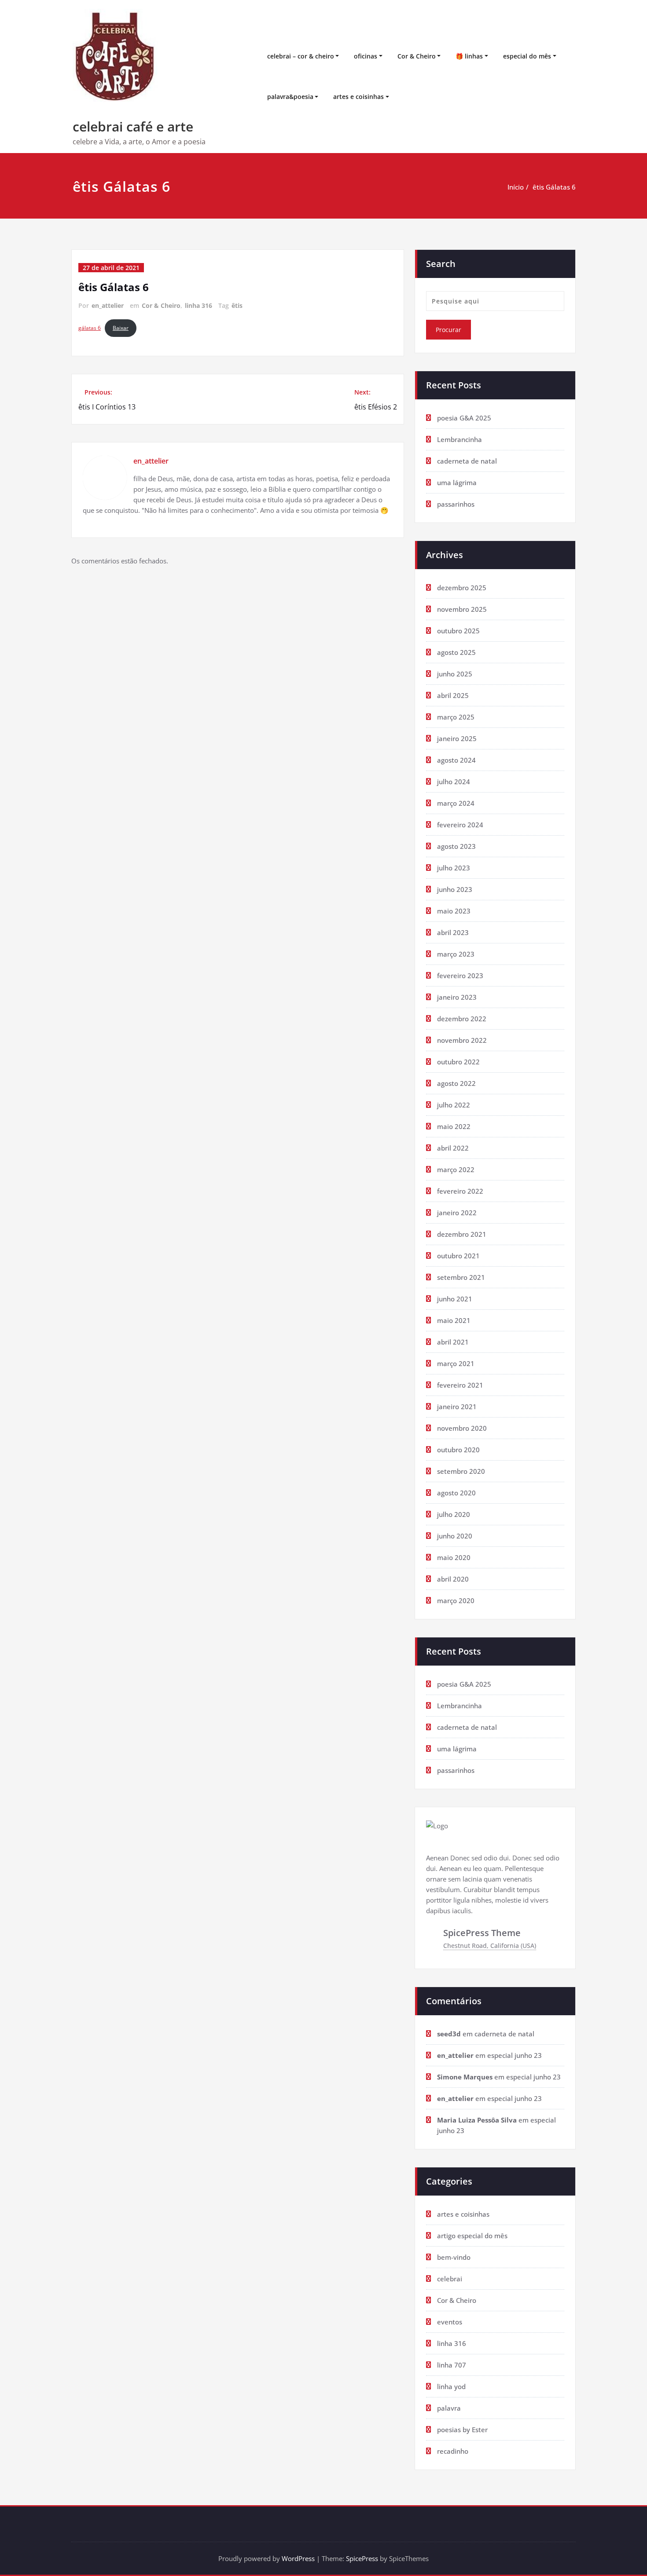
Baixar (121, 328)
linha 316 (199, 305)
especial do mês (527, 56)
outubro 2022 (458, 1062)
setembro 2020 (461, 1471)
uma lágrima (457, 482)
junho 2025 (455, 674)
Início (516, 187)
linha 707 (452, 2365)
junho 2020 (455, 1536)
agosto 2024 (456, 760)
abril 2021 (453, 1342)
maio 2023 (454, 911)
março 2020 (456, 1600)
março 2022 (456, 1169)
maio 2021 (454, 1320)
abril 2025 (453, 695)
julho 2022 (454, 1105)
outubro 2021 (458, 1256)
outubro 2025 (458, 631)
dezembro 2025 (462, 588)
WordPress (298, 2558)
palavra (449, 2408)
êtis (237, 305)
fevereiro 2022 (460, 1191)
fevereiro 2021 (460, 1385)
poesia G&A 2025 (464, 418)
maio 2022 (454, 1126)
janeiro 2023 (457, 997)
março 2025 (456, 717)
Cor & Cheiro (417, 56)
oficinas (366, 56)
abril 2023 (453, 932)
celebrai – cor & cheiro (301, 56)
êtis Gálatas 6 (554, 187)
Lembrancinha (460, 439)
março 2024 (456, 803)
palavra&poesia (290, 97)
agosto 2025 (456, 652)
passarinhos (456, 504)
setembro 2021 (461, 1277)
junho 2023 (455, 889)
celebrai (450, 2279)
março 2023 (456, 954)
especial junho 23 (515, 2055)
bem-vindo (454, 2257)
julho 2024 (454, 782)
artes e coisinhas (358, 97)
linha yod (451, 2386)
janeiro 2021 (457, 1407)
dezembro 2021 (462, 1234)
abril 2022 (453, 1148)
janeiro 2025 (457, 738)
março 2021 (456, 1363)
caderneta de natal (467, 461)
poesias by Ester (462, 2430)
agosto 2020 (456, 1493)
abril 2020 (453, 1579)
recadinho (453, 2451)
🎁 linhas (469, 56)
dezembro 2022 (462, 1019)
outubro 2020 (458, 1450)
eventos (450, 2322)
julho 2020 (454, 1514)
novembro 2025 (462, 609)
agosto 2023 (456, 846)
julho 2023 (454, 868)
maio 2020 (454, 1557)
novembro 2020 (462, 1428)
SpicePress (362, 2558)
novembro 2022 (462, 1040)
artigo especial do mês (472, 2236)
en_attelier (108, 305)
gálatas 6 (90, 328)
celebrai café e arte (133, 126)
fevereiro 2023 (460, 976)
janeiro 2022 (457, 1213)
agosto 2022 (456, 1083)
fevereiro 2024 (460, 825)
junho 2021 (455, 1299)
